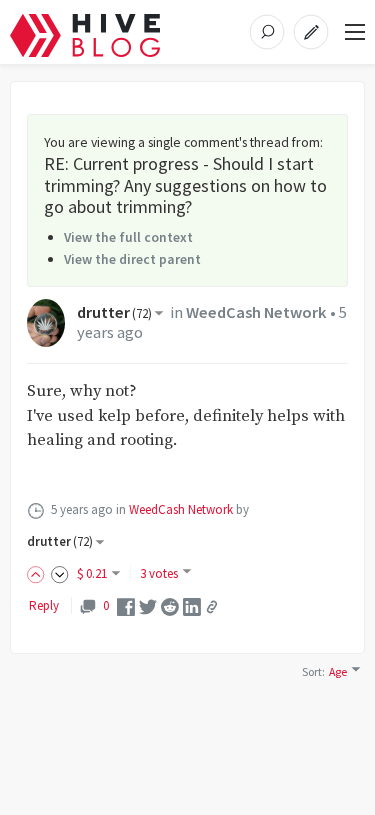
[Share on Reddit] (170, 605)
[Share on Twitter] (148, 605)
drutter (114, 312)
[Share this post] (212, 607)
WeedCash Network (256, 312)
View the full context (128, 237)
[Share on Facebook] (126, 605)
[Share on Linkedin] (192, 605)
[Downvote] (60, 573)
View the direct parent (132, 259)
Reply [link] (44, 605)
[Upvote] (39, 573)
